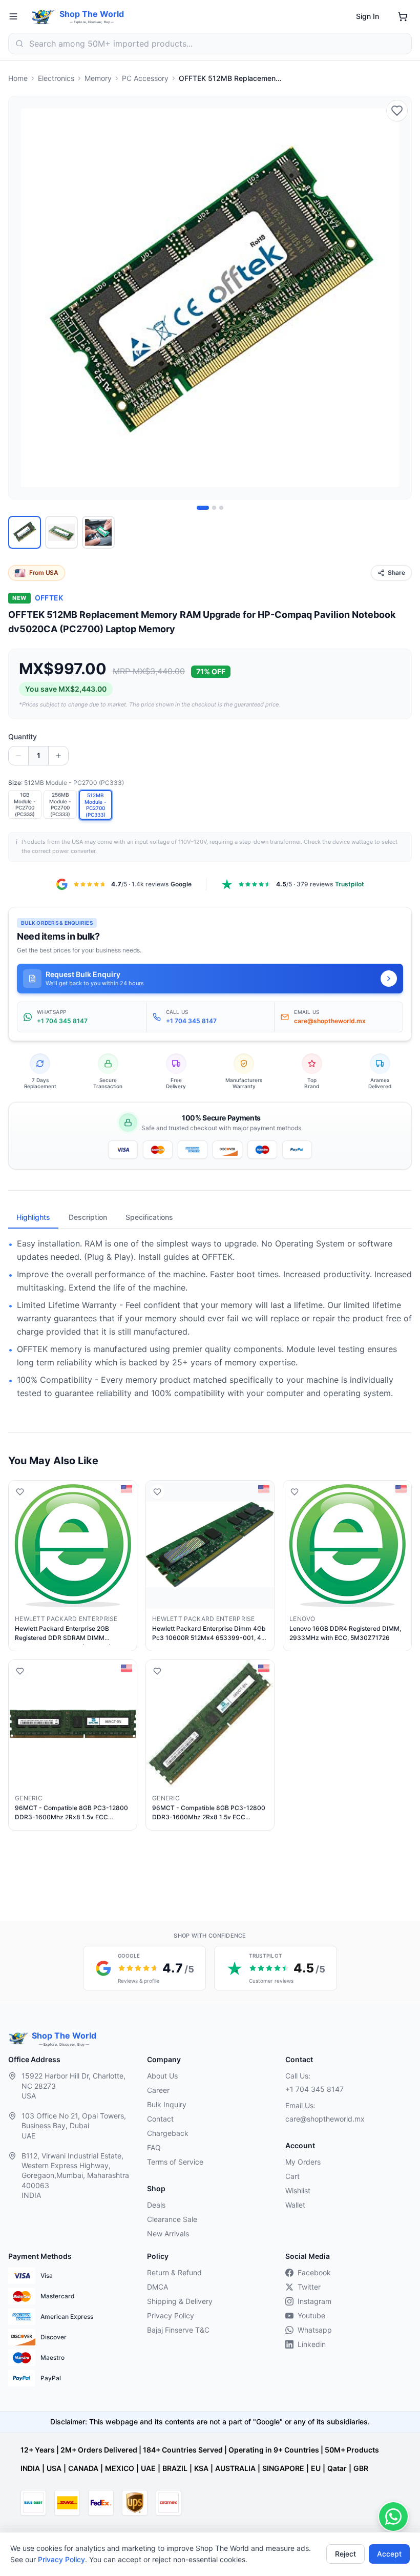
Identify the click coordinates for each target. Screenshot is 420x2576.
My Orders (303, 2162)
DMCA (157, 2287)
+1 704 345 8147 (314, 2089)
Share (396, 573)
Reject (345, 2554)
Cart (292, 2176)
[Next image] (398, 298)
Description (88, 1217)
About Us (162, 2076)
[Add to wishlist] (397, 111)
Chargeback (168, 2133)
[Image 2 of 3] (214, 508)
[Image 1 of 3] (203, 508)
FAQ (154, 2147)
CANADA (83, 2468)
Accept (389, 2554)
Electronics (56, 78)
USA (54, 2468)
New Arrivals (168, 2234)
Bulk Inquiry (167, 2104)
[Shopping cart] (403, 16)
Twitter (309, 2287)
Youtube (311, 2315)
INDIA (30, 2468)
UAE (148, 2468)
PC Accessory (145, 78)
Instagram (314, 2301)
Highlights (33, 1217)
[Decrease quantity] (18, 756)
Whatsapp (315, 2330)
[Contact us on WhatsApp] (393, 2517)
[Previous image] (22, 298)
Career (158, 2090)
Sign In (367, 16)
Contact (160, 2119)
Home (18, 78)
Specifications (149, 1217)
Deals (156, 2205)
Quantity (23, 736)
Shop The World (92, 14)
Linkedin (312, 2344)
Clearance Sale (172, 2219)
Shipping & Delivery (180, 2301)
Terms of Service (175, 2162)
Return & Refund (174, 2272)
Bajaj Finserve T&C (178, 2330)
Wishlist (298, 2190)
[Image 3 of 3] (221, 508)
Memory (98, 78)
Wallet (295, 2205)
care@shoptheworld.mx (325, 2119)
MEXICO (120, 2468)
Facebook (314, 2272)
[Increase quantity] (58, 756)
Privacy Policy (61, 2559)
